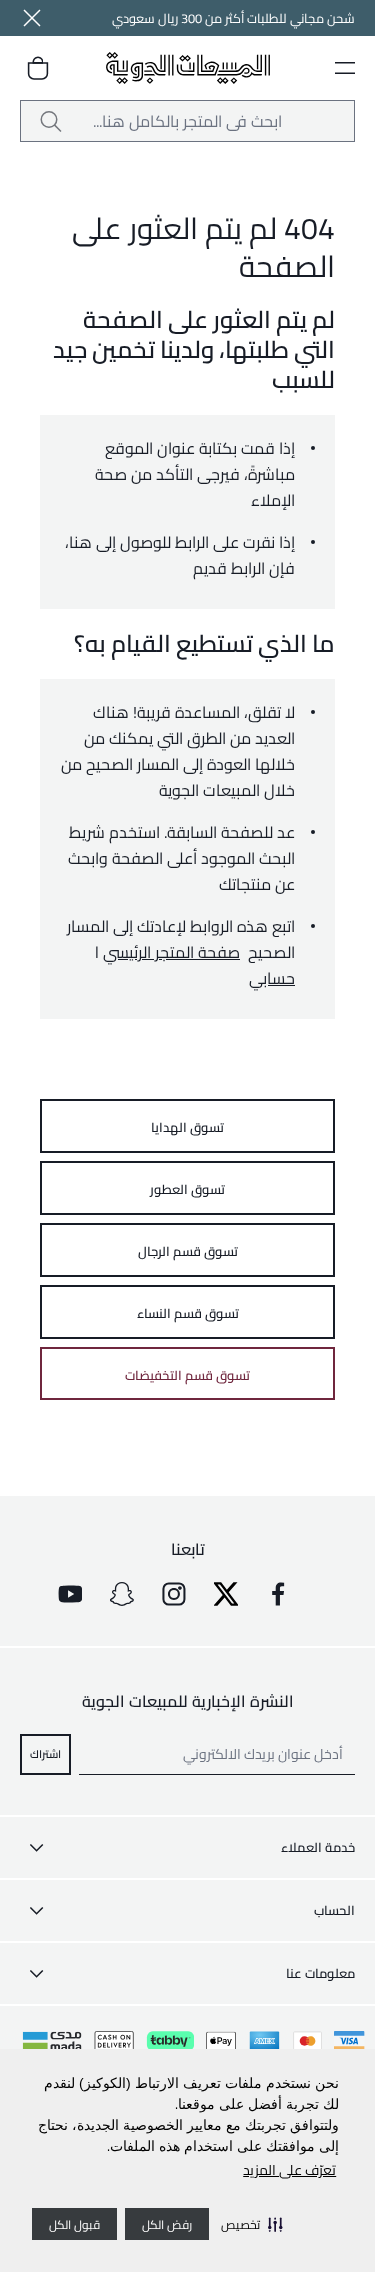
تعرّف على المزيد (289, 2170)
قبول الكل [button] (74, 2224)
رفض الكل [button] (167, 2224)
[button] (252, 2224)
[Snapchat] (122, 1594)
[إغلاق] (32, 18)
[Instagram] (174, 1594)
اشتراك (45, 1754)
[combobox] (187, 121)
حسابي (272, 978)
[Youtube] (70, 1594)
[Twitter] (226, 1594)
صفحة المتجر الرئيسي (171, 952)
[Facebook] (278, 1594)
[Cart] (38, 68)
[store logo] (188, 68)
